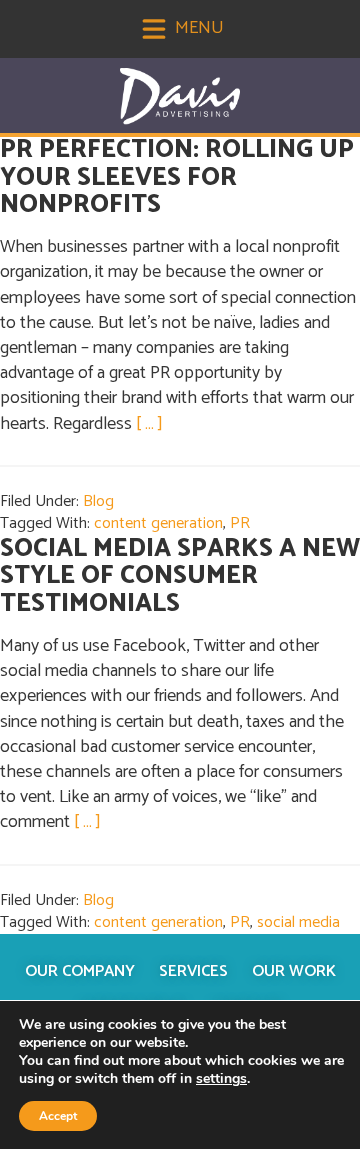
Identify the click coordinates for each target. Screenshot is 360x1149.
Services (193, 971)
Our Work (294, 971)
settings (221, 1079)
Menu (197, 28)
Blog (98, 501)
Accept (58, 1116)
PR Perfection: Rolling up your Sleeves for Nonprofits (177, 177)
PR (240, 523)
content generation (158, 523)
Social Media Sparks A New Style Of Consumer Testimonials (180, 576)
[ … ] (149, 424)
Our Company (80, 971)
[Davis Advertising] (180, 96)
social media (298, 922)
